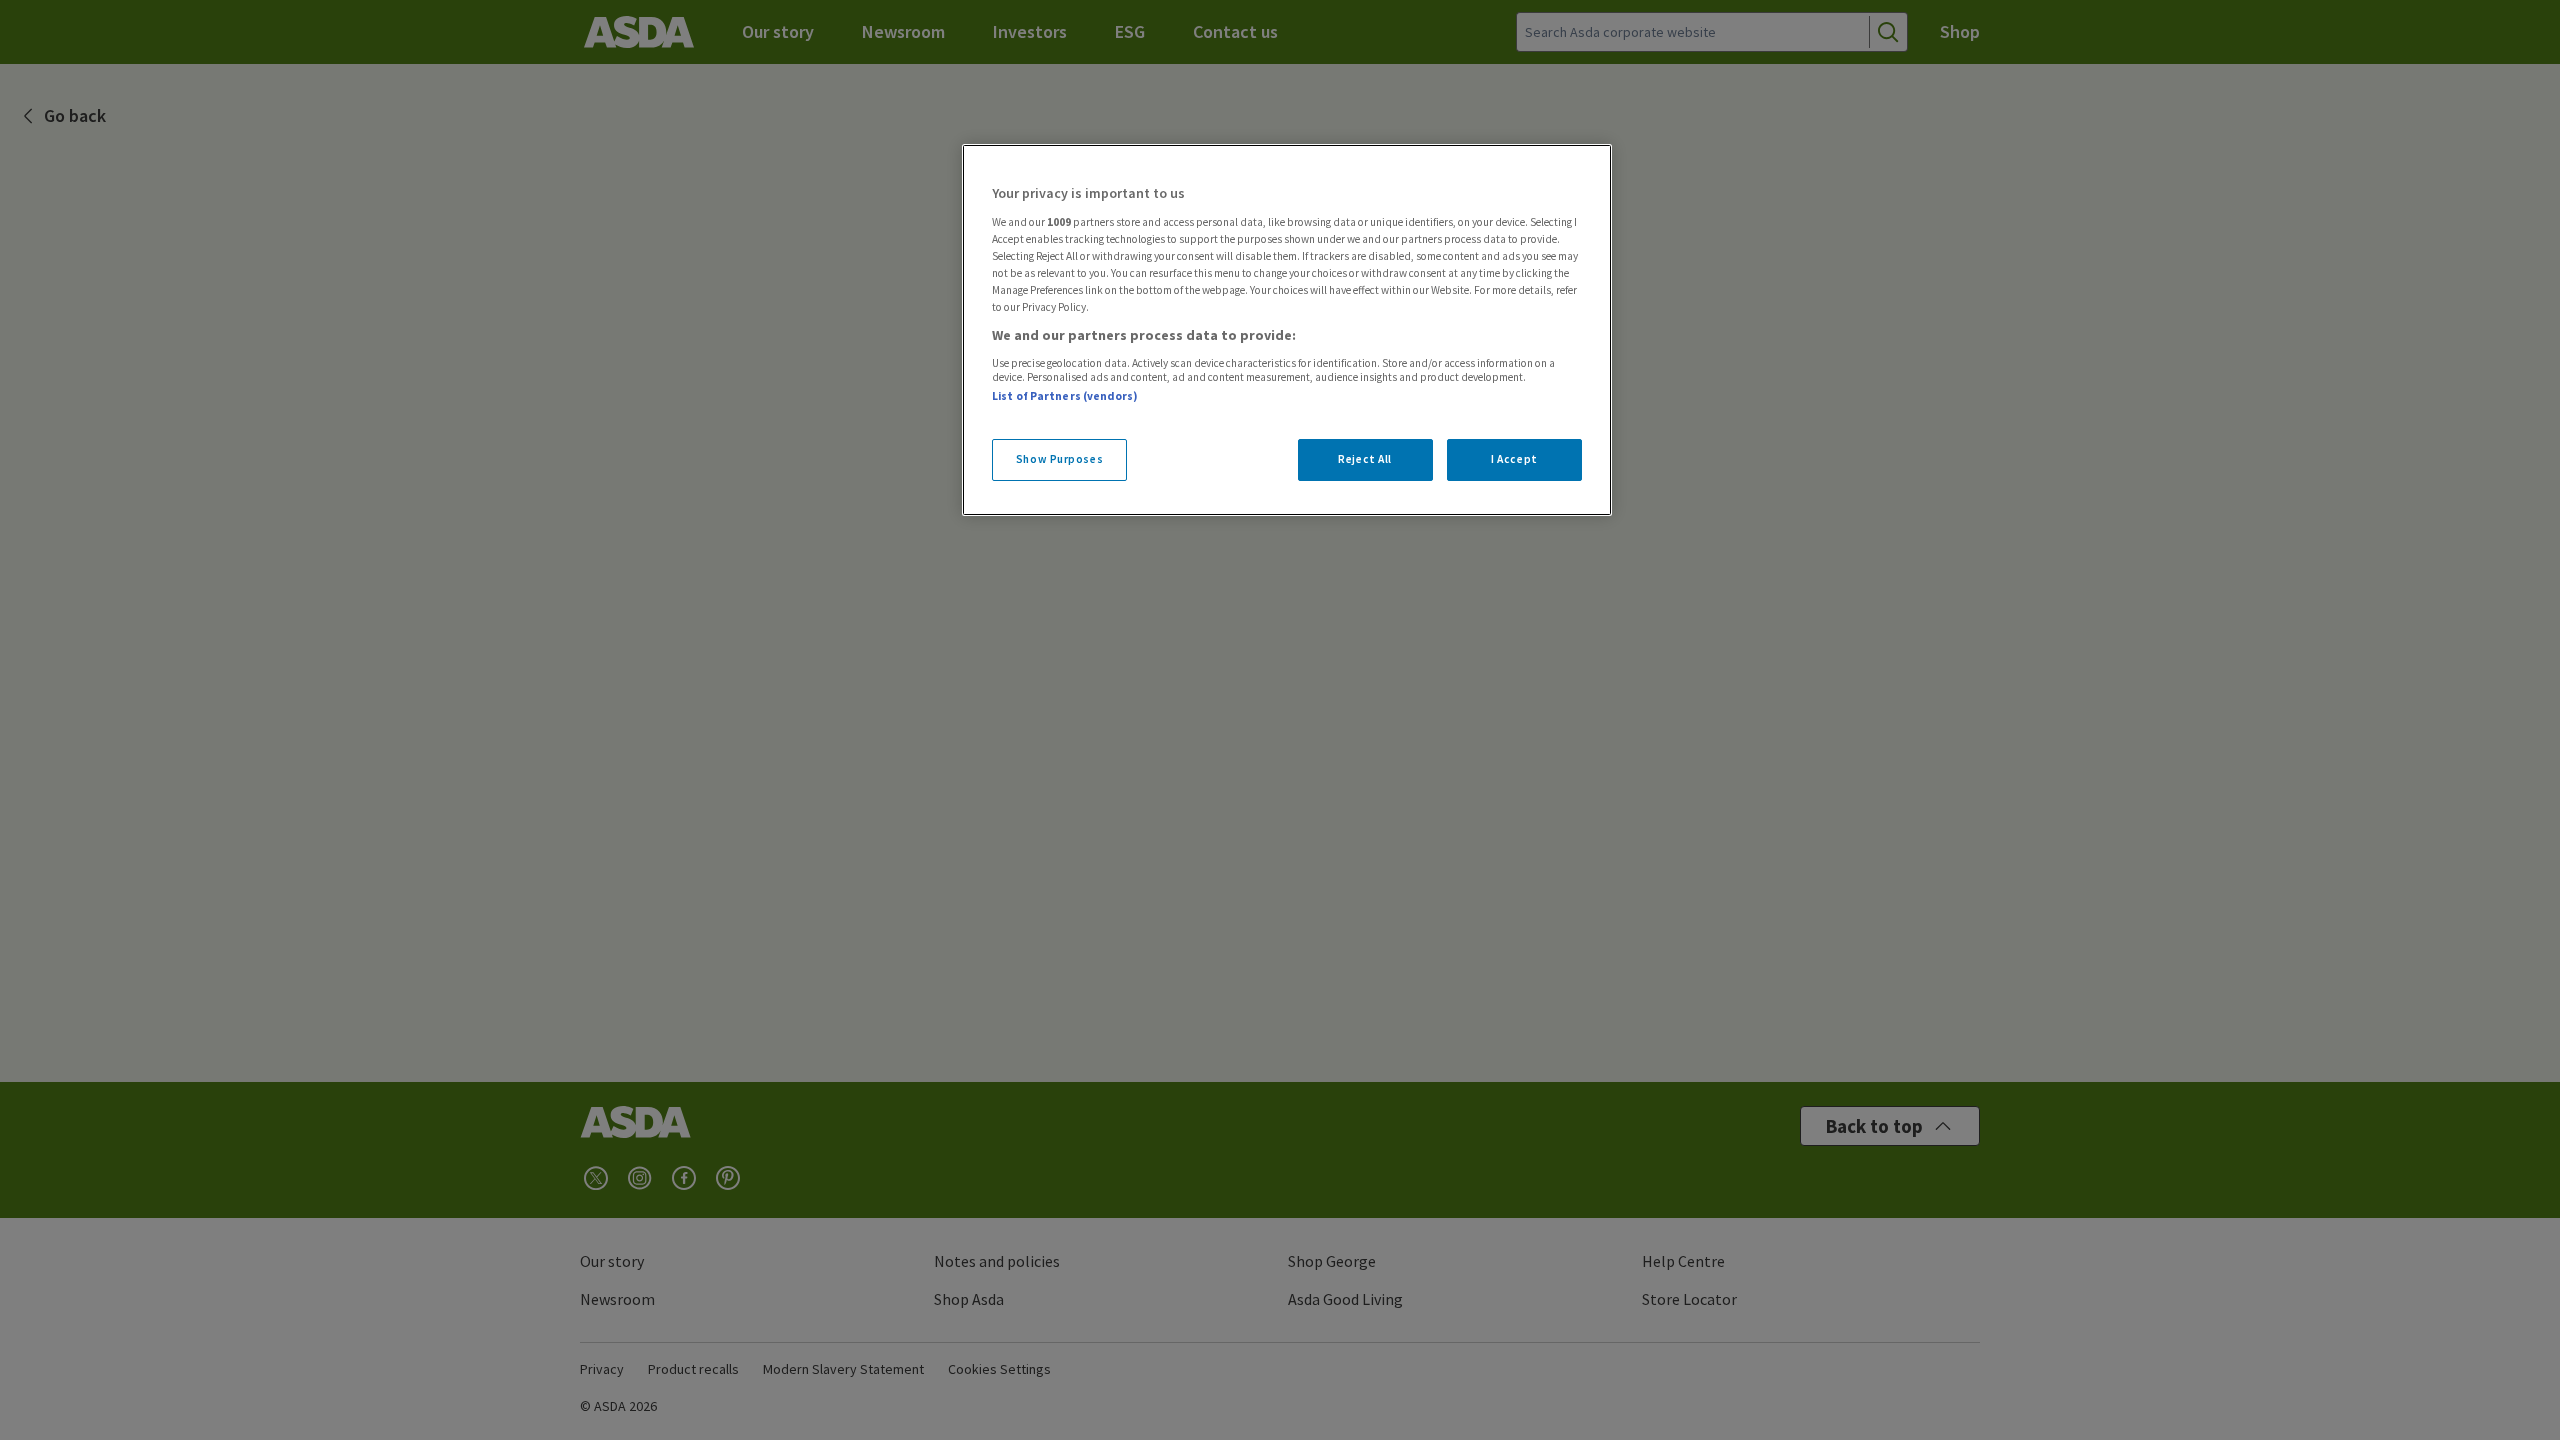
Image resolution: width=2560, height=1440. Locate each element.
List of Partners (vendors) (1065, 396)
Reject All (1365, 459)
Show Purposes (1059, 459)
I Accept (1514, 459)
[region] (1287, 330)
